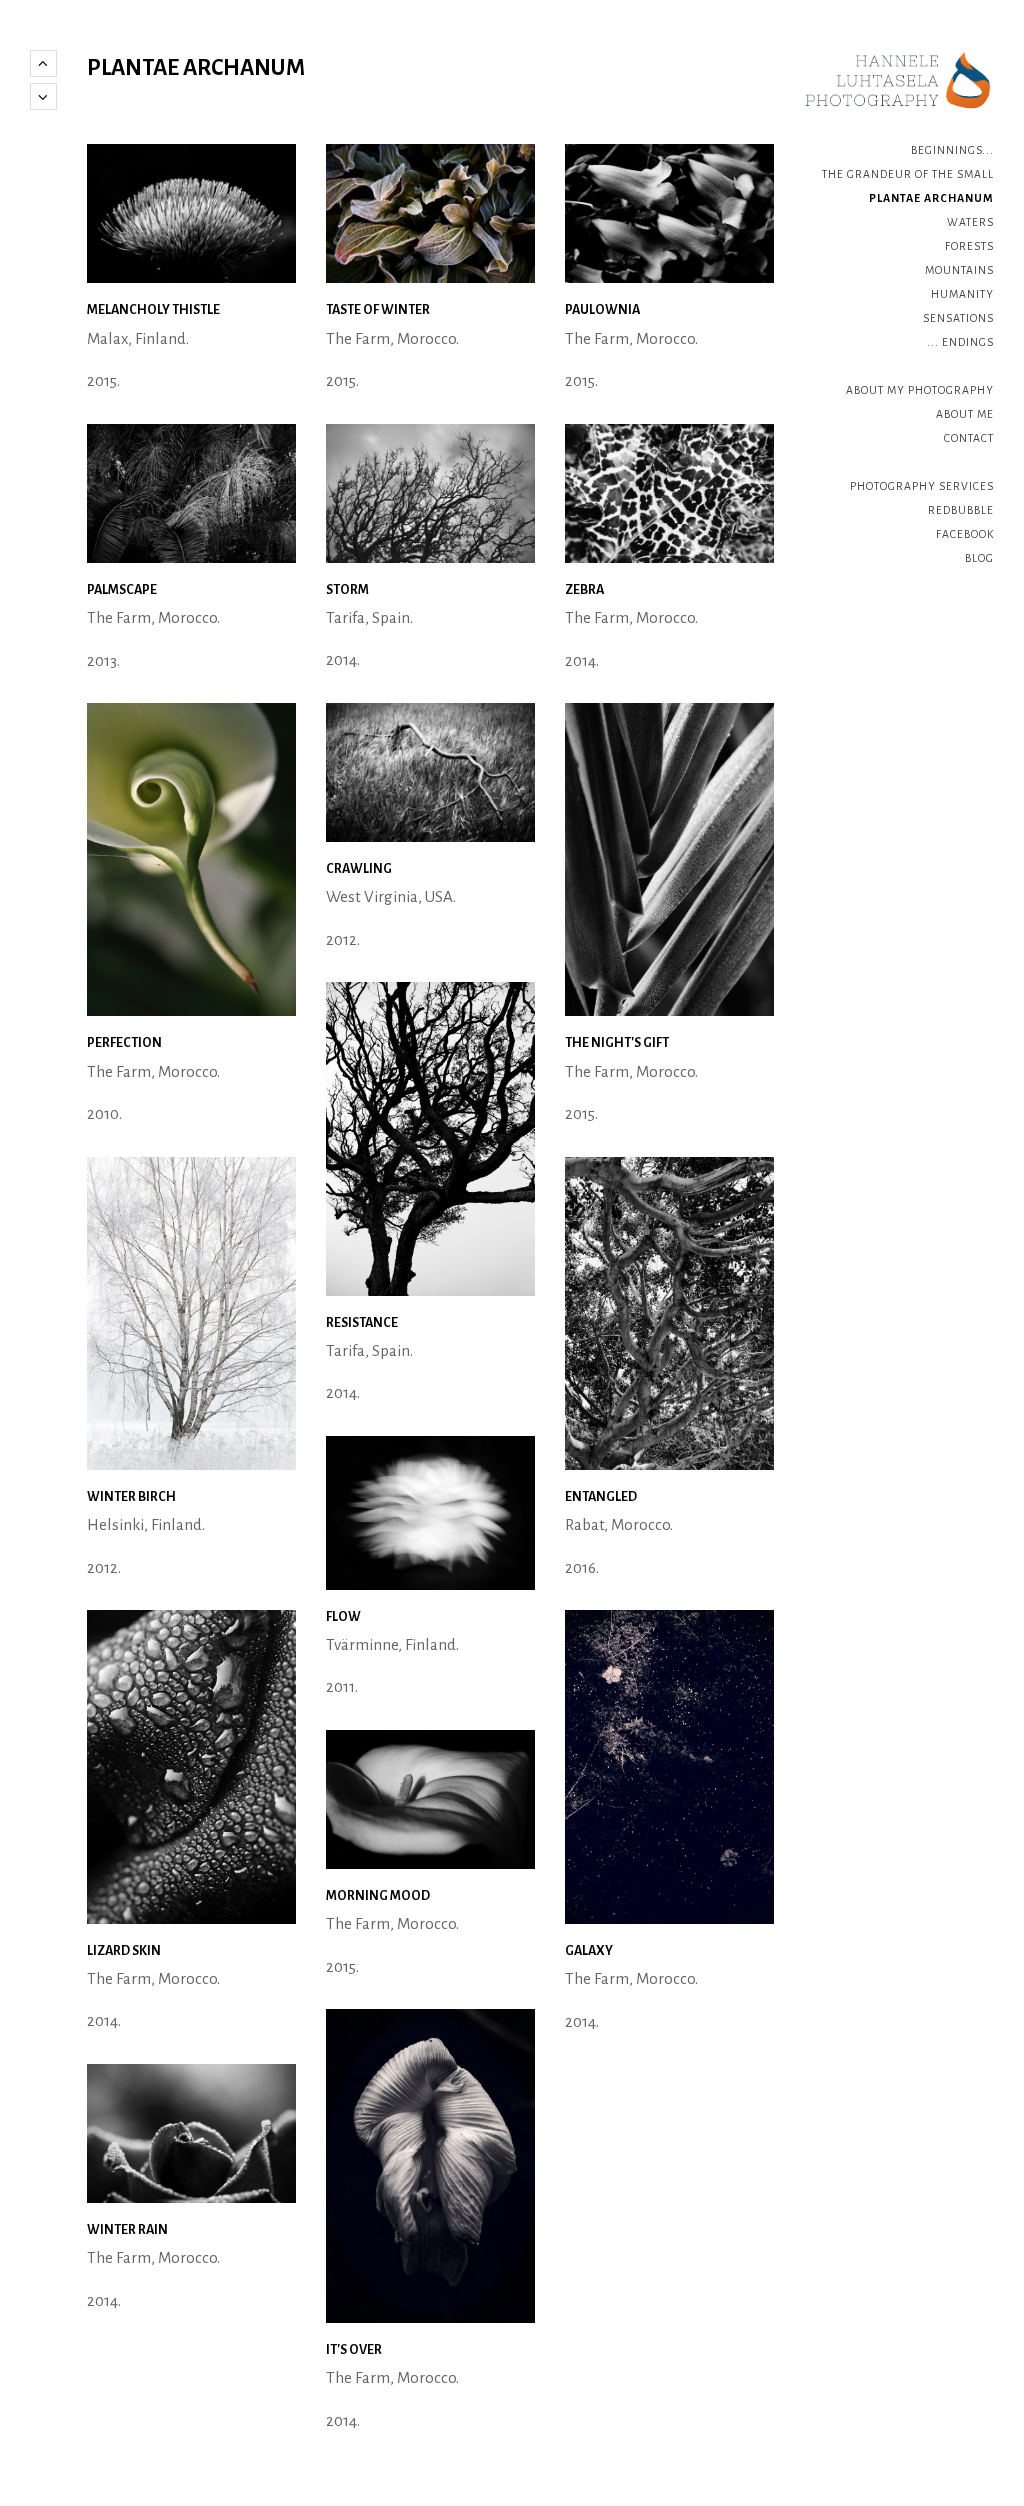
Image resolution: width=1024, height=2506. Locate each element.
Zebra (584, 590)
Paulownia (602, 310)
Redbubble (961, 510)
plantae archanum (931, 198)
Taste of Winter (378, 310)
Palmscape (122, 590)
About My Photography (920, 390)
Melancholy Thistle (153, 310)
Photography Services (922, 486)
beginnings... (952, 150)
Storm (347, 590)
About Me (965, 414)
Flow (343, 1617)
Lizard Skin (124, 1951)
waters (970, 222)
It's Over (354, 2350)
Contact (969, 438)
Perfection (124, 1043)
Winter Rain (127, 2230)
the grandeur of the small (908, 174)
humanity (962, 294)
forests (969, 246)
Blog (979, 558)
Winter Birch (131, 1497)
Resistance (362, 1323)
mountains (959, 270)
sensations (958, 318)
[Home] (899, 80)
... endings (960, 342)
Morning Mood (378, 1896)
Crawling (359, 869)
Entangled (601, 1497)
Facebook (965, 534)
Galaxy (589, 1951)
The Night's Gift (617, 1043)
